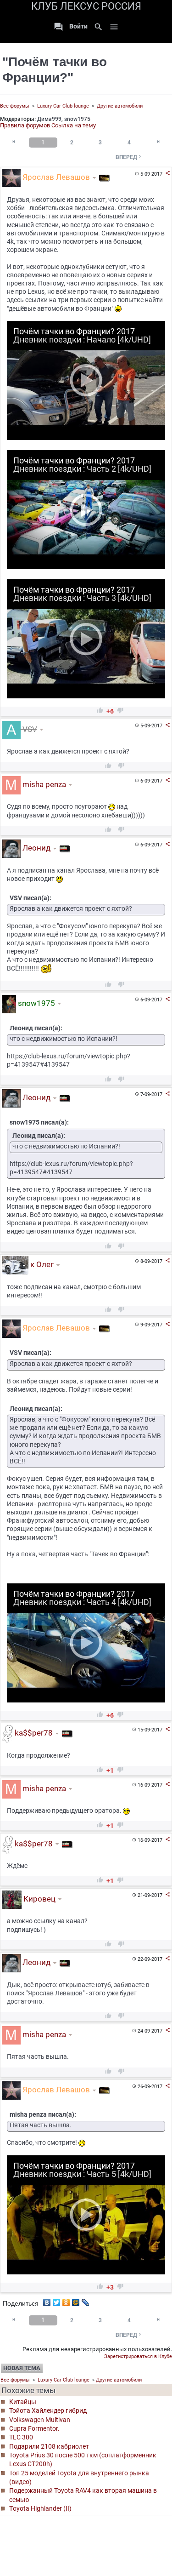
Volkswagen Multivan (40, 2420)
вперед (129, 157)
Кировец (39, 1899)
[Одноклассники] (66, 2300)
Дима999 (49, 119)
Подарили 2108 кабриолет (49, 2446)
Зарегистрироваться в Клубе (138, 2356)
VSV (29, 729)
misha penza (43, 784)
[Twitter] (57, 2300)
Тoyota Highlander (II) (40, 2508)
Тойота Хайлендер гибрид (48, 2410)
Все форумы (15, 106)
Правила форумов (25, 125)
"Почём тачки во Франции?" (55, 70)
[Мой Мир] (76, 2300)
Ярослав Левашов (55, 177)
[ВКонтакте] (47, 2300)
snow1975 (77, 119)
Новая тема (22, 2368)
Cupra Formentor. (34, 2428)
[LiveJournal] (86, 2300)
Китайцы (23, 2402)
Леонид (36, 848)
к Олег (41, 1264)
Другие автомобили (120, 106)
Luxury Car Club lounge (63, 106)
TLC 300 (21, 2437)
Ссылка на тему (74, 125)
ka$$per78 (33, 1733)
